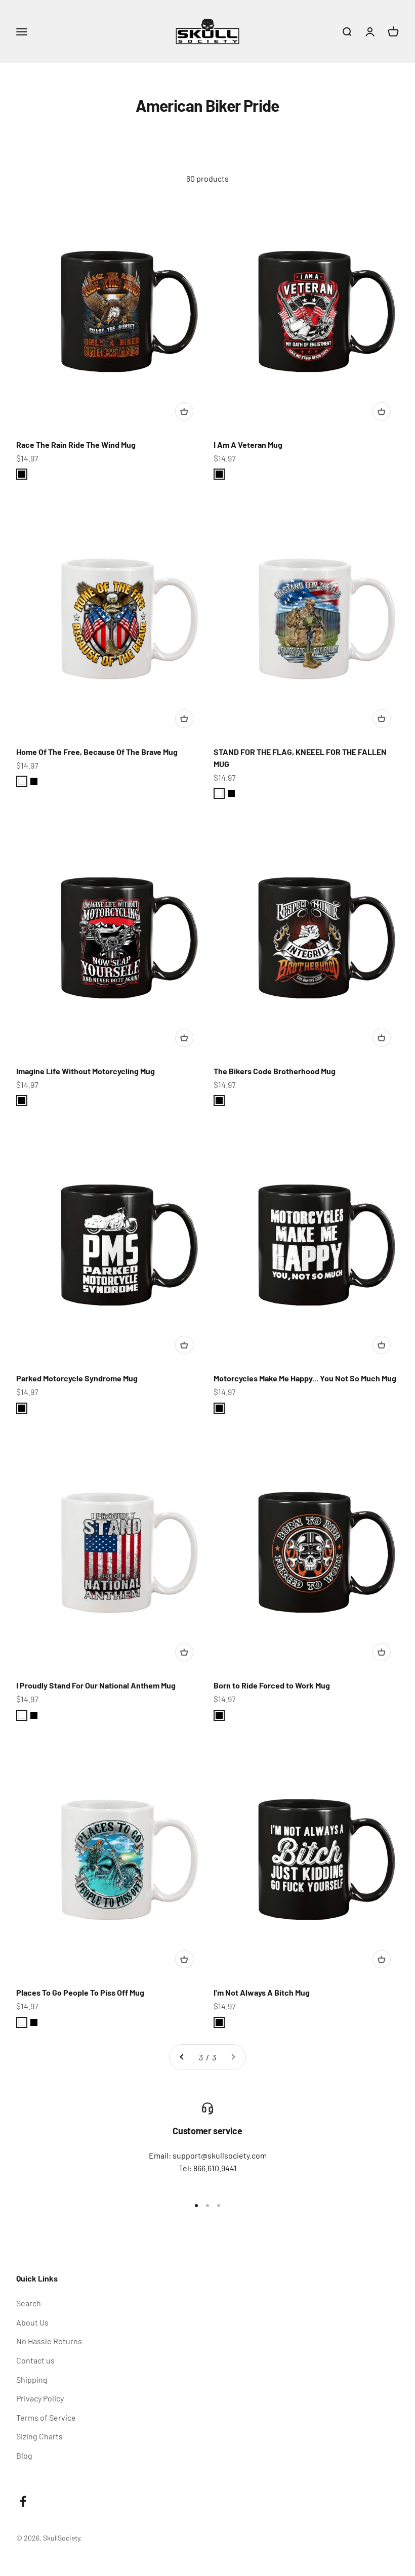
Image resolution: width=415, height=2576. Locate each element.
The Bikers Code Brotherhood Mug (275, 1071)
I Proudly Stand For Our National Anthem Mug (96, 1685)
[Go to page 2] (182, 2057)
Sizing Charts (39, 2436)
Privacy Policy (40, 2398)
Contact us (35, 2360)
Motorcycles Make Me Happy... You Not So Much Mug (305, 1378)
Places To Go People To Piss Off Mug (80, 1992)
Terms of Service (46, 2417)
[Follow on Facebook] (23, 2501)
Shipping (32, 2379)
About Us (32, 2322)
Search (29, 2303)
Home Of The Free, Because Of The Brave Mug (97, 752)
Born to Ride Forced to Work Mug (272, 1685)
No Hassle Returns (49, 2341)
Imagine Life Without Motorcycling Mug (86, 1071)
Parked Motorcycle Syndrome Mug (77, 1378)
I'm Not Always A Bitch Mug (262, 1992)
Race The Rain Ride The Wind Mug (76, 445)
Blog (24, 2455)
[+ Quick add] (184, 411)
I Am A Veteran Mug (248, 445)
